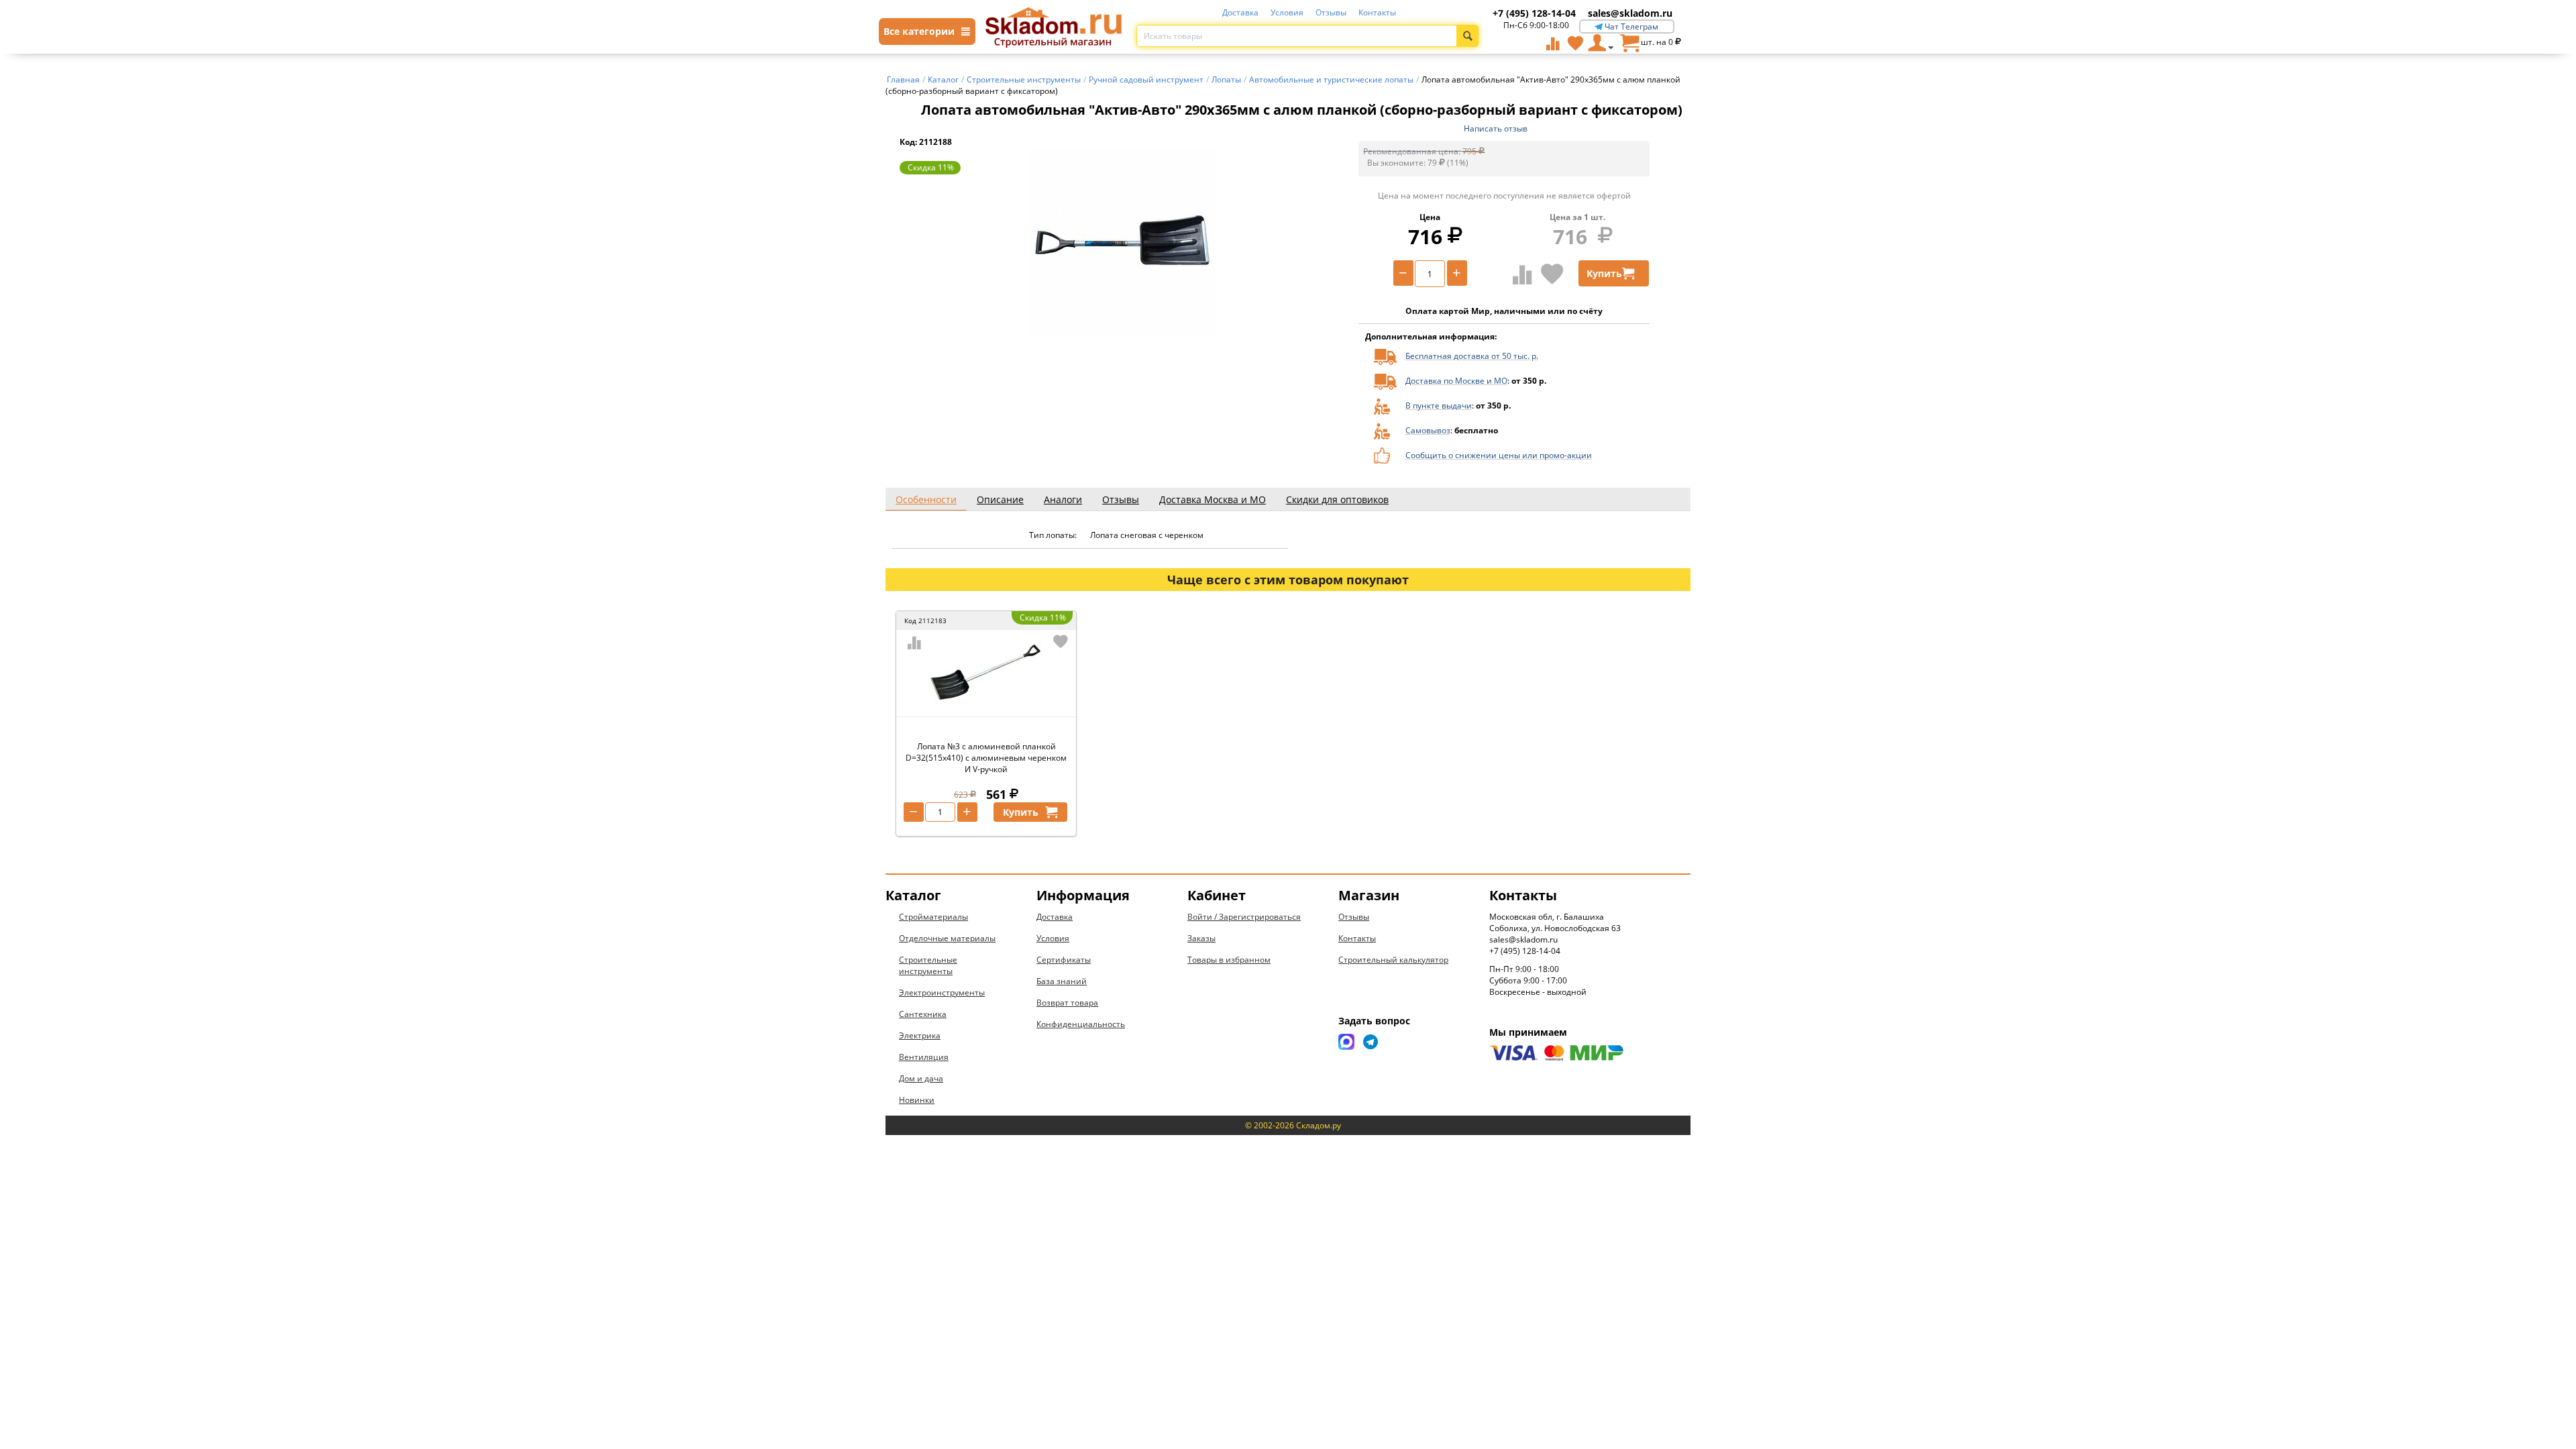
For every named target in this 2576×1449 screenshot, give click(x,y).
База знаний (1062, 981)
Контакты (1377, 12)
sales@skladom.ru (1630, 13)
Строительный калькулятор (1393, 960)
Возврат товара (1067, 1003)
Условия (1287, 12)
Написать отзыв (1496, 128)
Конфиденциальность (1081, 1024)
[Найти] (1467, 36)
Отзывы (1331, 12)
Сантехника (923, 1014)
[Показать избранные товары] (1575, 43)
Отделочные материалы (947, 938)
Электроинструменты (942, 992)
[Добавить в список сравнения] (1522, 274)
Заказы (1201, 938)
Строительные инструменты (928, 965)
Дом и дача (921, 1078)
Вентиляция (924, 1057)
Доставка (1240, 12)
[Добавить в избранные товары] (1552, 274)
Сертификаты (1064, 960)
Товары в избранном (1229, 960)
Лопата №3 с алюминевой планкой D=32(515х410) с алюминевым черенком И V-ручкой (986, 758)
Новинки (917, 1100)
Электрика (920, 1035)
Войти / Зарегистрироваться (1244, 917)
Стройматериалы (933, 917)
